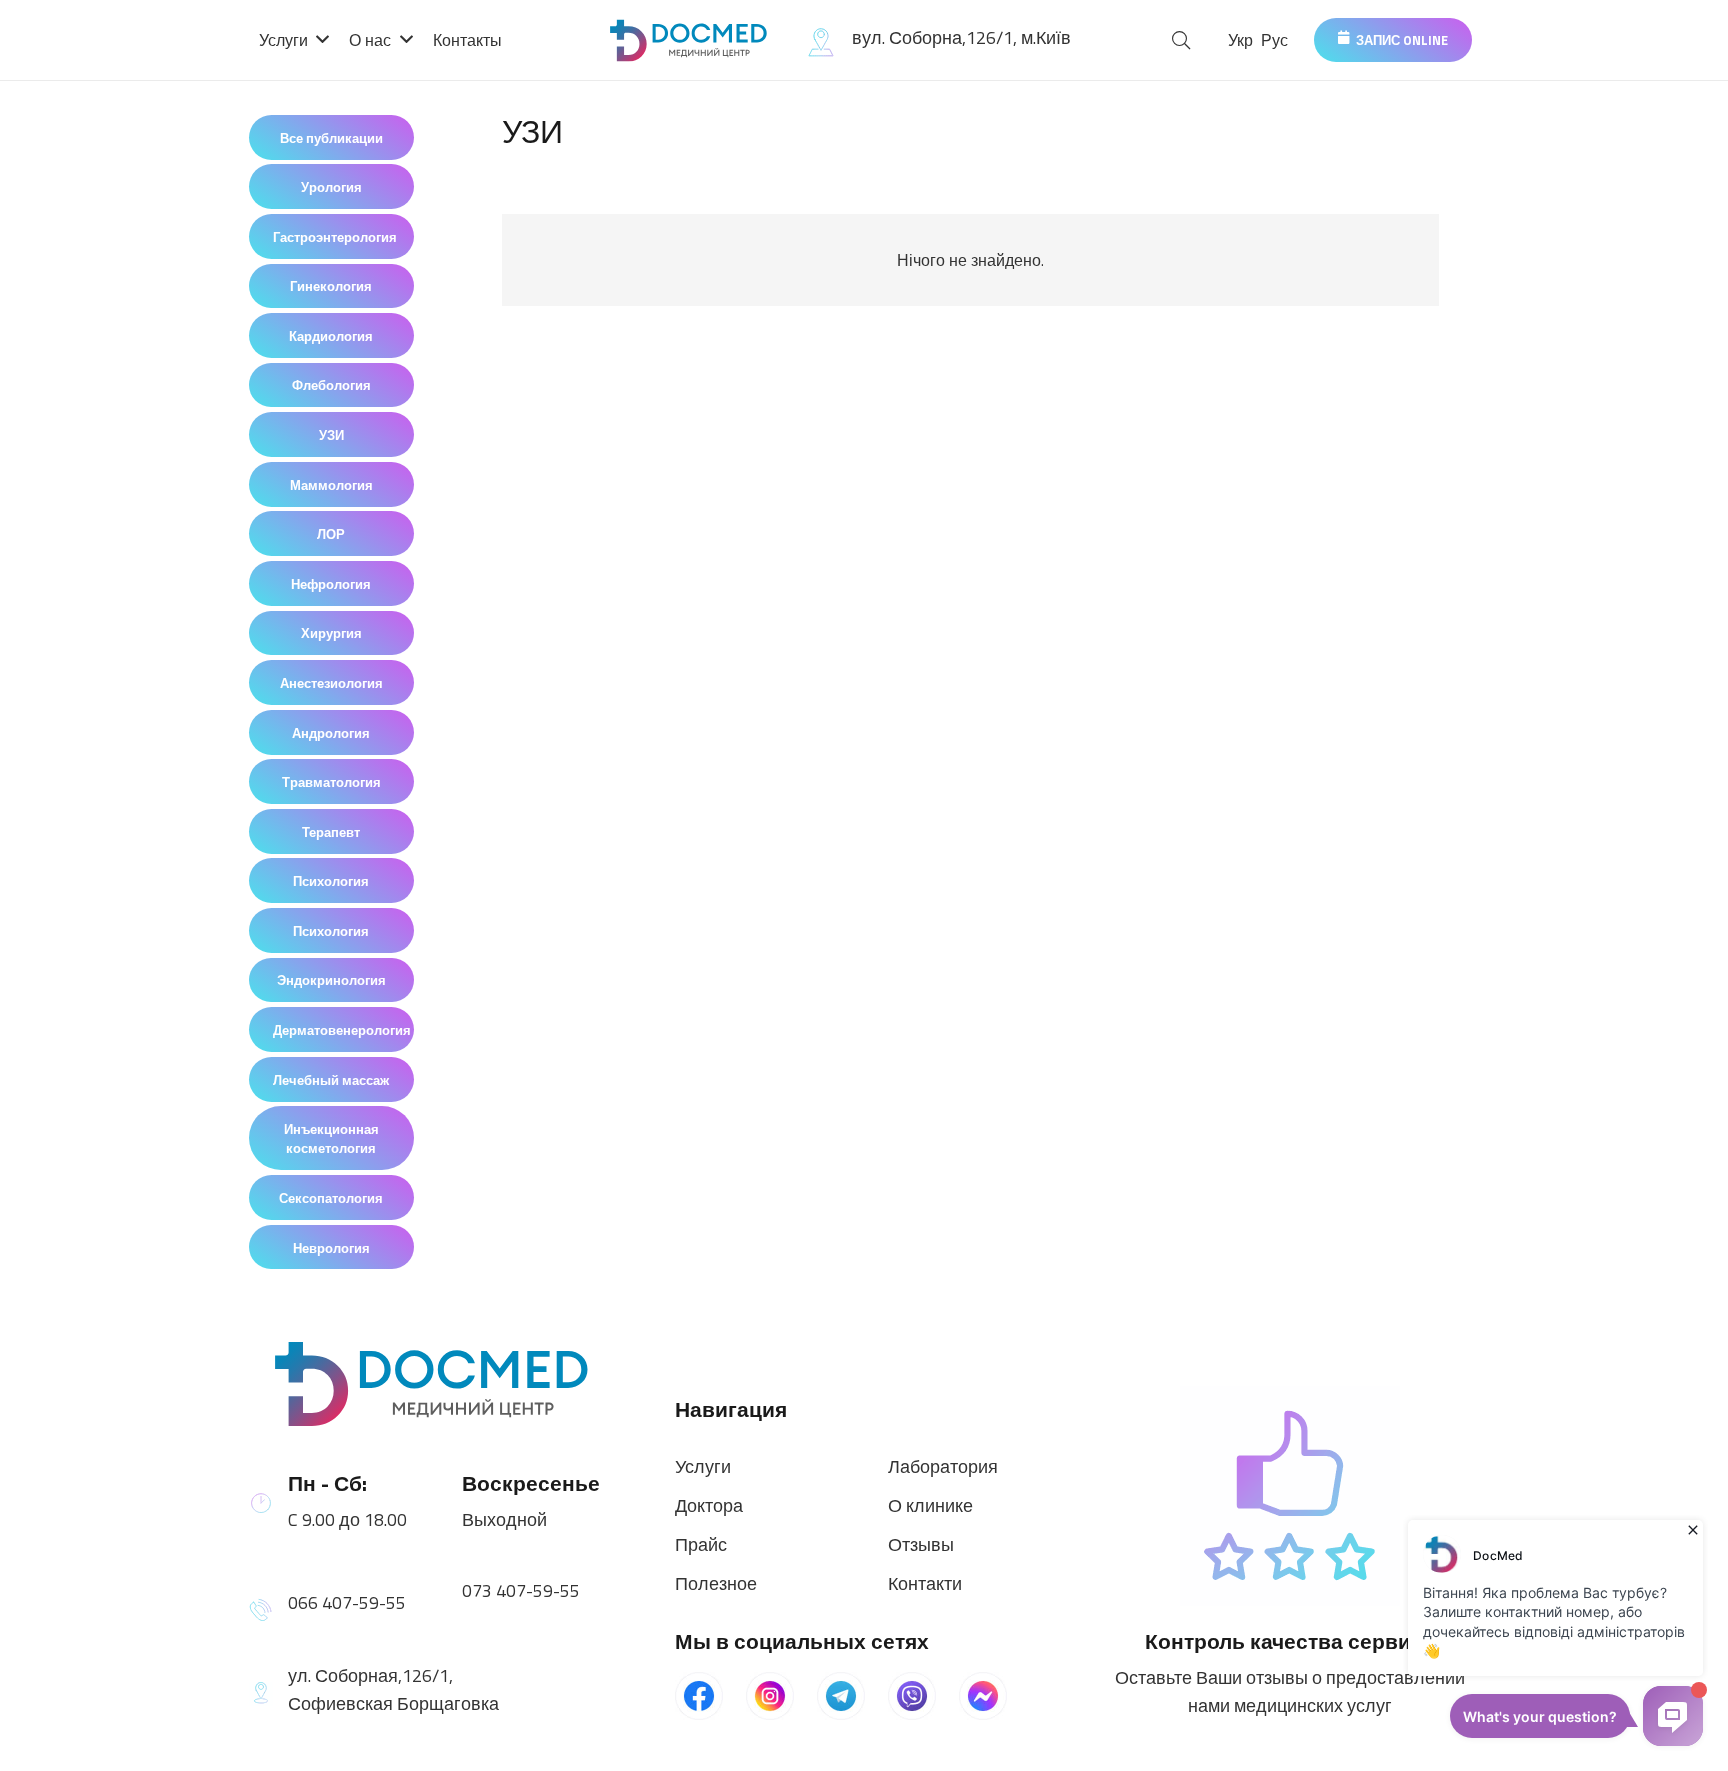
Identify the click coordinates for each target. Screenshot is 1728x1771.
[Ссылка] (690, 40)
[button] (1182, 40)
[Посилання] (438, 1384)
